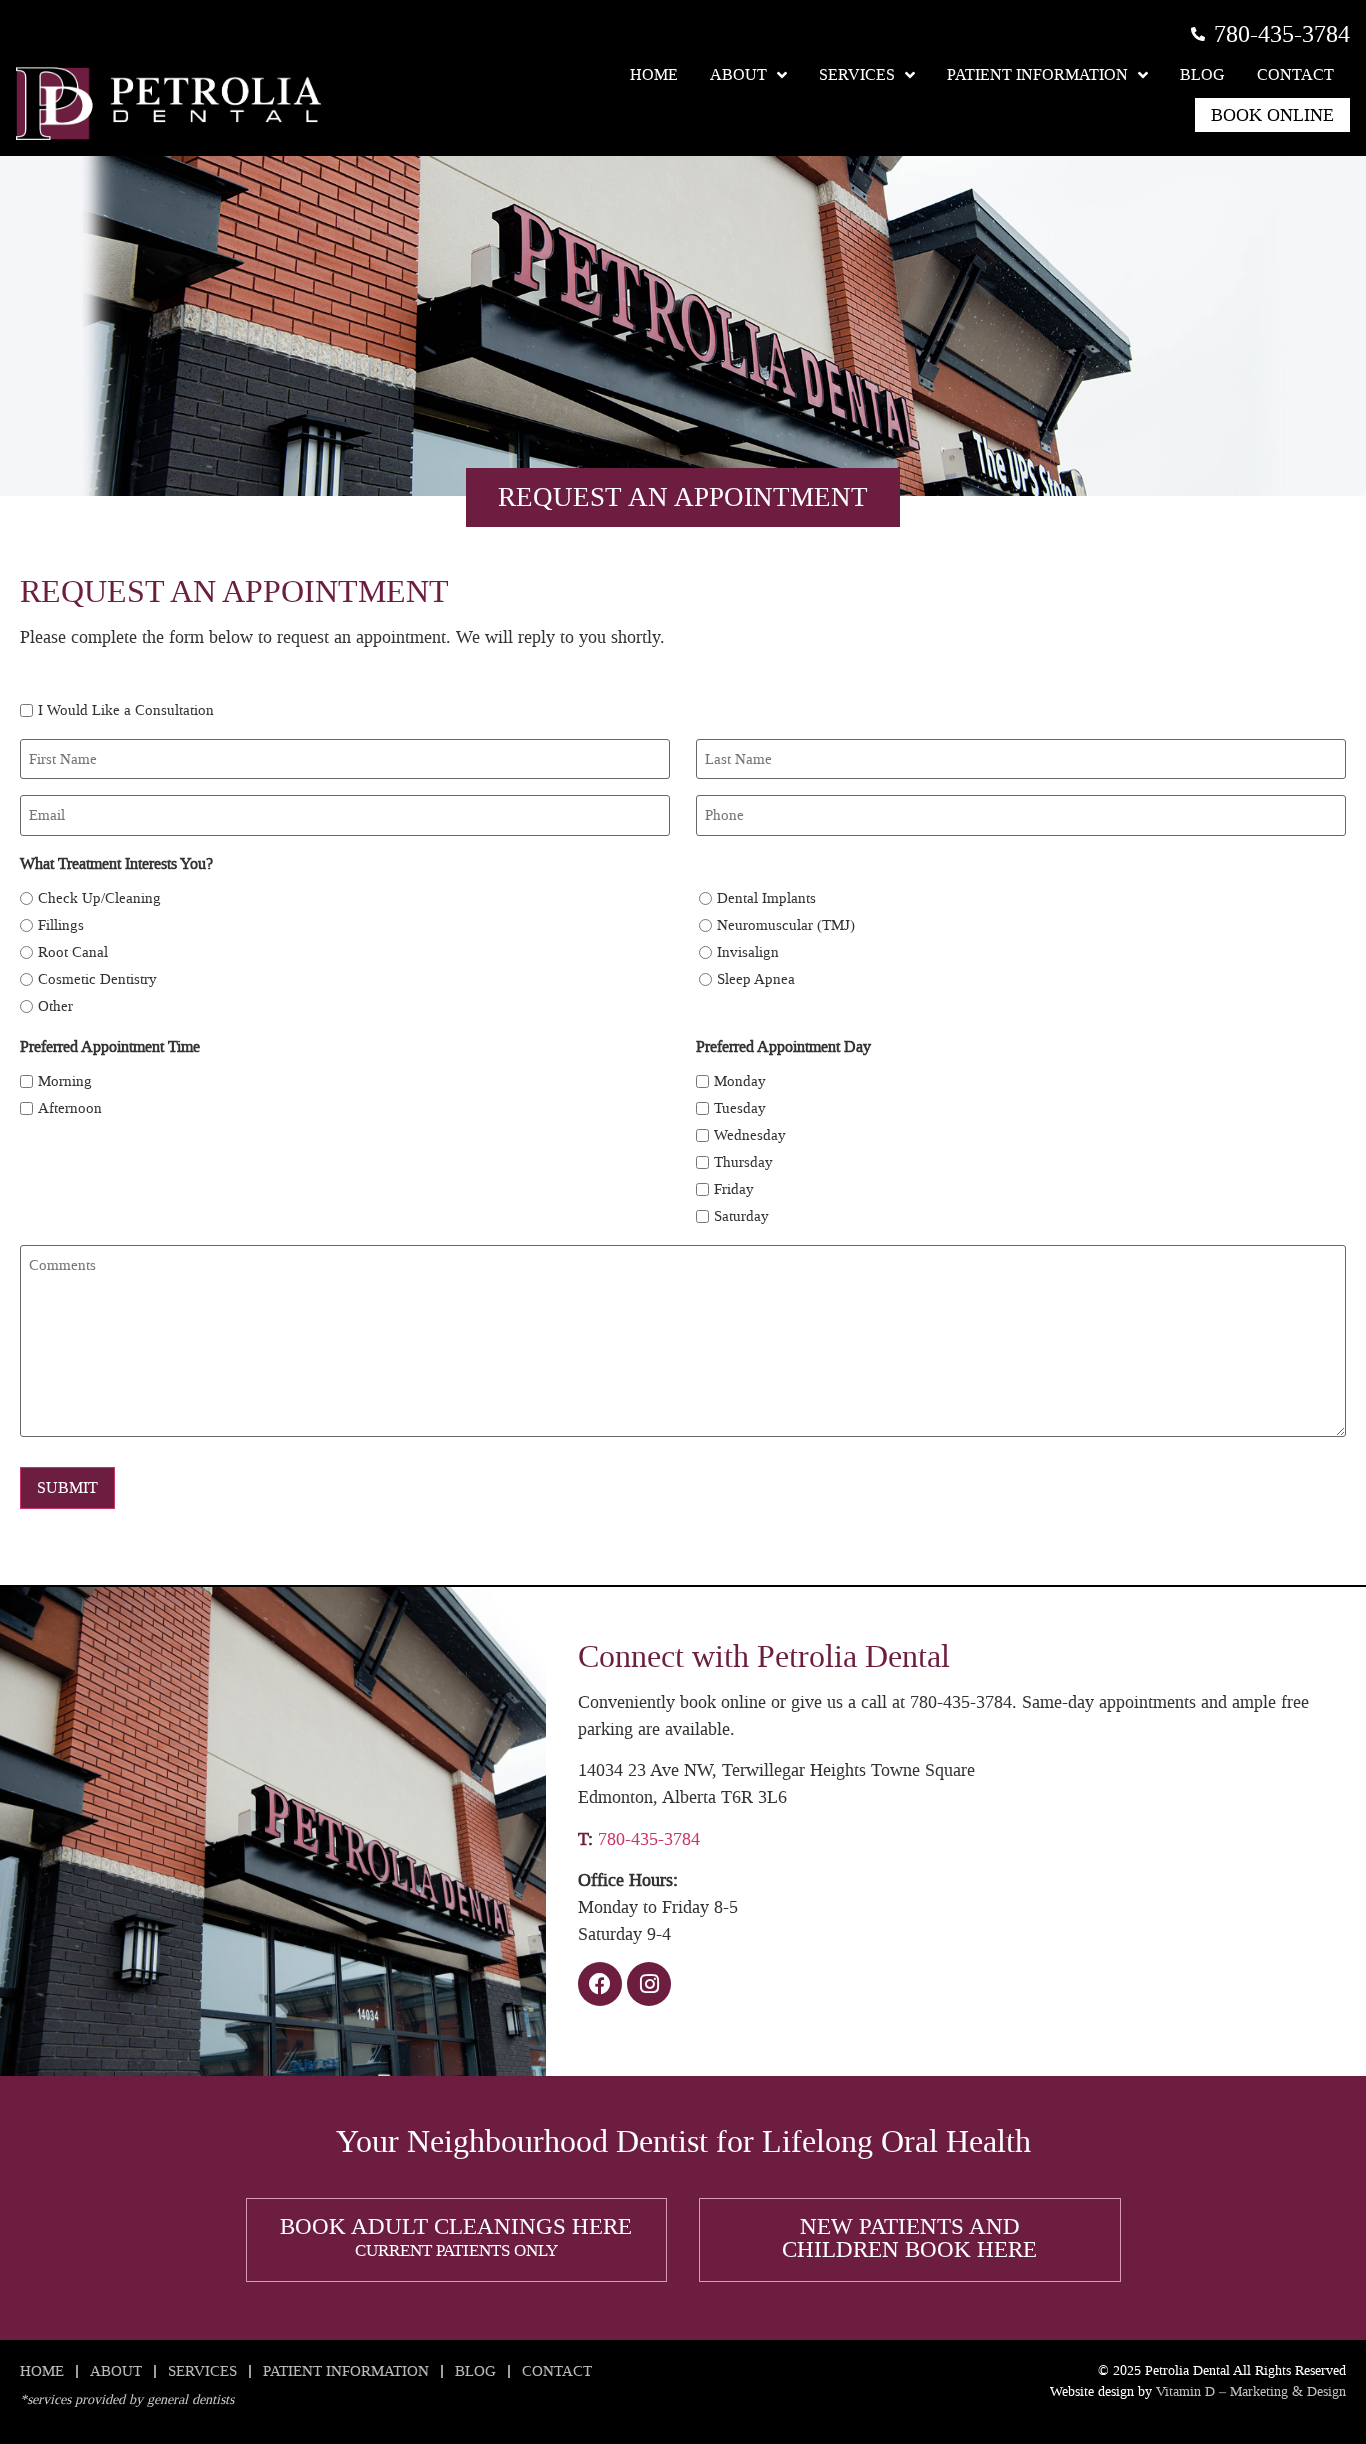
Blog (1202, 74)
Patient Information (1037, 74)
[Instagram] (649, 1984)
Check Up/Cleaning (99, 898)
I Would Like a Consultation (126, 710)
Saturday (741, 1216)
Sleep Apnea (756, 979)
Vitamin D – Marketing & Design (1251, 2391)
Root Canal (73, 952)
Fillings (61, 925)
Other (55, 1006)
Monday (740, 1081)
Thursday (743, 1162)
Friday (734, 1189)
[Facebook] (600, 1984)
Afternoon (70, 1108)
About (738, 74)
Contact (1295, 74)
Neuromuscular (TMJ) (786, 925)
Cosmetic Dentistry (97, 979)
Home (654, 74)
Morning (65, 1081)
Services (857, 74)
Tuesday (740, 1108)
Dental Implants (766, 898)
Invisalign (748, 952)
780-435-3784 (649, 1839)
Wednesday (750, 1135)
